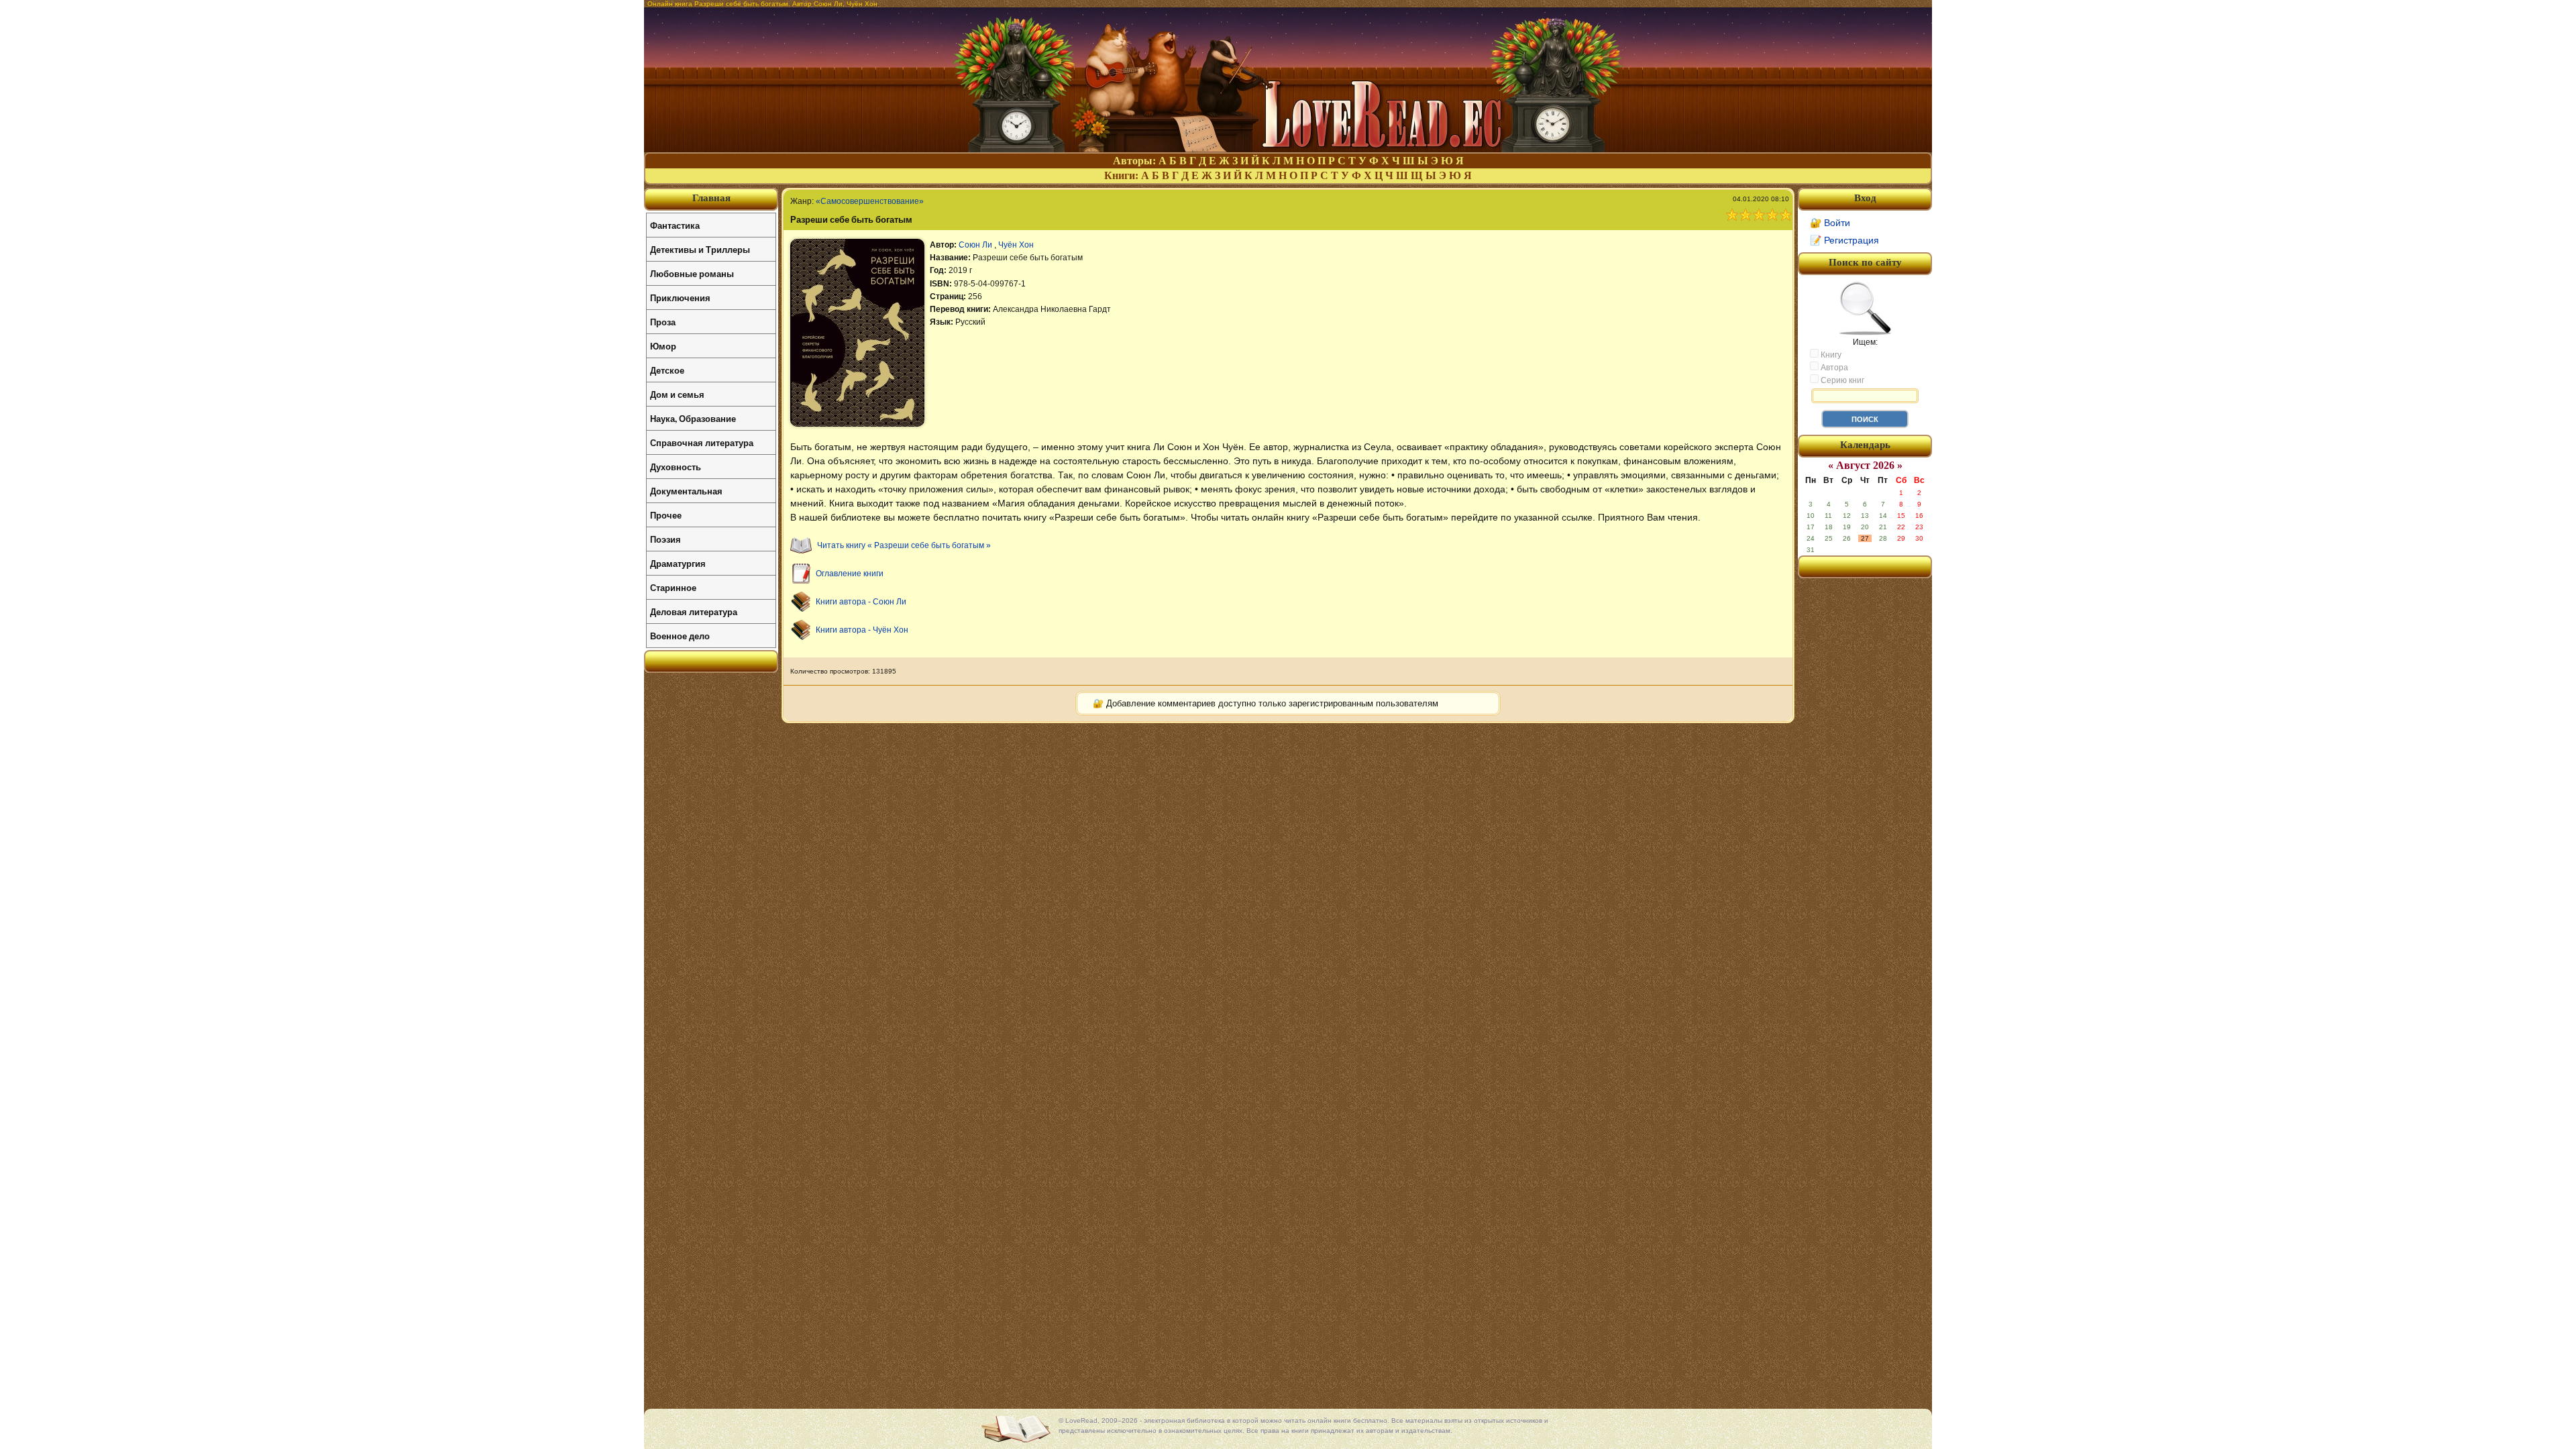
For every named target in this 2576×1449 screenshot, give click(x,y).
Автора (1833, 368)
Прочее (666, 515)
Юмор (663, 346)
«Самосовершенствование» (870, 201)
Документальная (686, 491)
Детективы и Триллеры (700, 249)
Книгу (1830, 355)
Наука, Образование (693, 418)
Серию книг (1841, 380)
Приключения (680, 298)
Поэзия (665, 539)
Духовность (676, 467)
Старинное (673, 587)
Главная (711, 198)
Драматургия (678, 563)
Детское (667, 370)
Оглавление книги (850, 574)
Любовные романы (692, 273)
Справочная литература (702, 442)
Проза (663, 322)
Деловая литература (694, 611)
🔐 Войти (1830, 223)
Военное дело (680, 636)
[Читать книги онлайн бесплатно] (1288, 149)
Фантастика (675, 225)
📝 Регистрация (1844, 240)
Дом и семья (677, 394)
